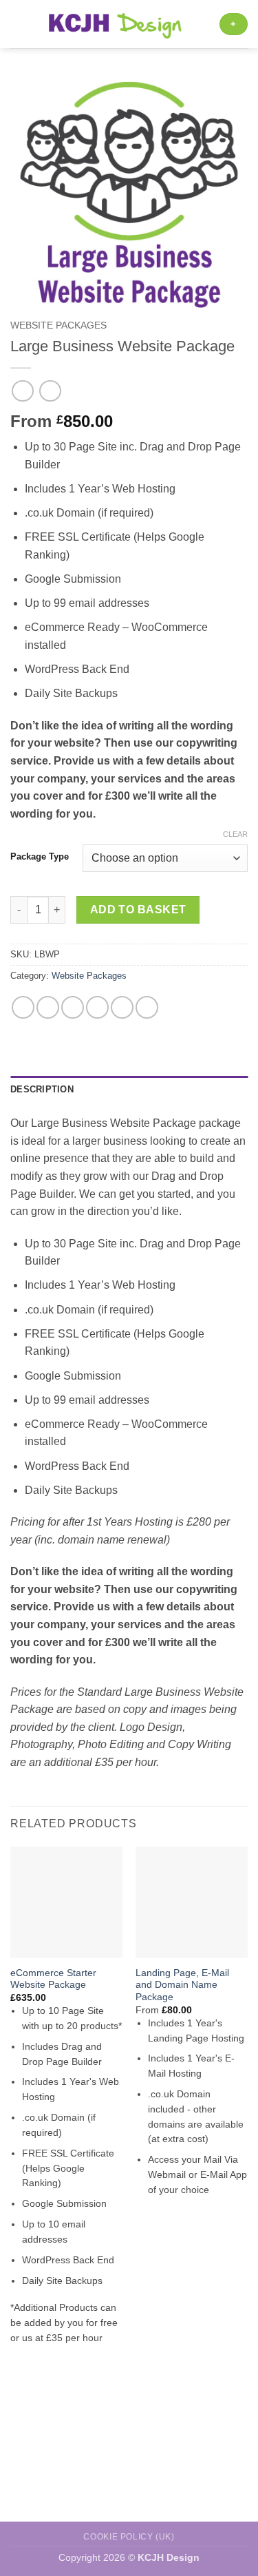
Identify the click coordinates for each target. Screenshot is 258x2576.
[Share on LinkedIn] (147, 1007)
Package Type (40, 857)
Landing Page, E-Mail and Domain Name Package (182, 1985)
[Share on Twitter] (73, 1007)
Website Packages (58, 325)
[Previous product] (50, 391)
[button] (19, 24)
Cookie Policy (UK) (129, 2537)
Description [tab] (42, 1089)
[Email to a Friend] (97, 1007)
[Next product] (22, 391)
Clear (235, 834)
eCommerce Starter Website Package (53, 1979)
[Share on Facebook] (48, 1007)
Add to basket (138, 910)
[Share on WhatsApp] (23, 1007)
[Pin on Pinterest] (122, 1007)
